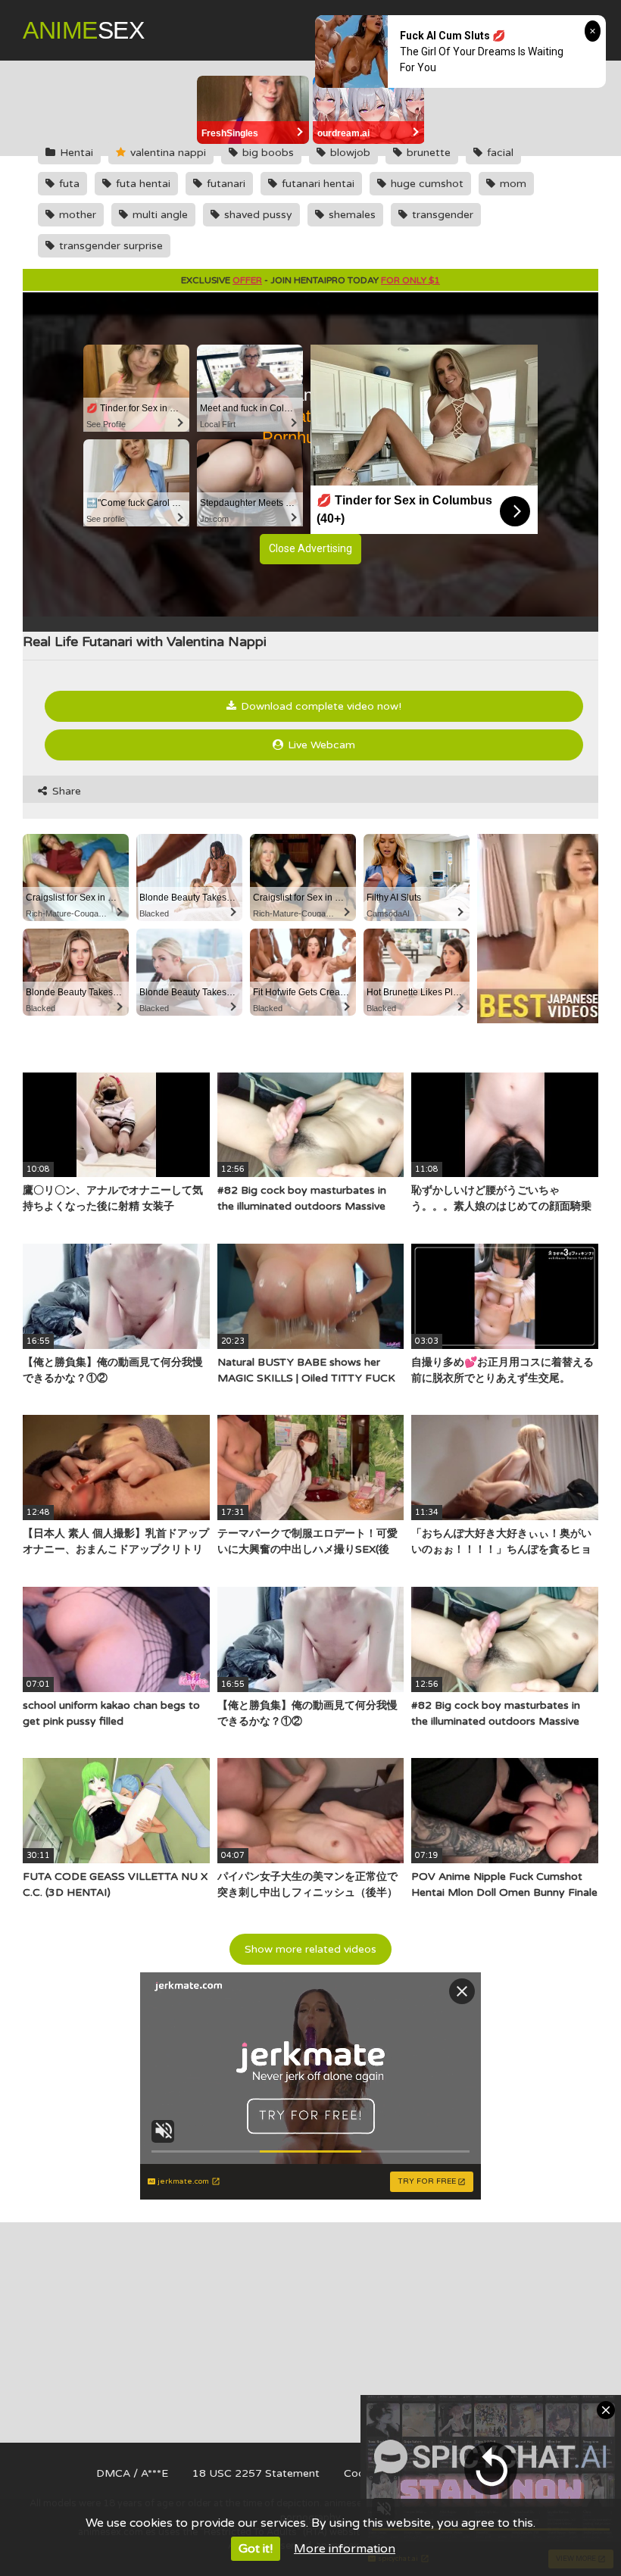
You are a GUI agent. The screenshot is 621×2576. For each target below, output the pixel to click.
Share (65, 791)
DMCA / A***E (132, 2473)
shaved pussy (257, 215)
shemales (351, 215)
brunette (427, 153)
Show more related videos (310, 1949)
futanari (225, 184)
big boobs (267, 153)
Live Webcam (320, 745)
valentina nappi (167, 153)
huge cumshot (426, 184)
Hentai (75, 153)
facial (499, 153)
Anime (83, 30)
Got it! (256, 2549)
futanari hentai (317, 184)
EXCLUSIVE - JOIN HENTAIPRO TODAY (310, 280)
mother (76, 215)
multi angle (159, 215)
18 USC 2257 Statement (256, 2473)
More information (345, 2549)
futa (68, 184)
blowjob (349, 153)
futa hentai (142, 184)
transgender (441, 215)
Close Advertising (310, 548)
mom (512, 184)
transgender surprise (109, 246)
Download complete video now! (320, 706)
